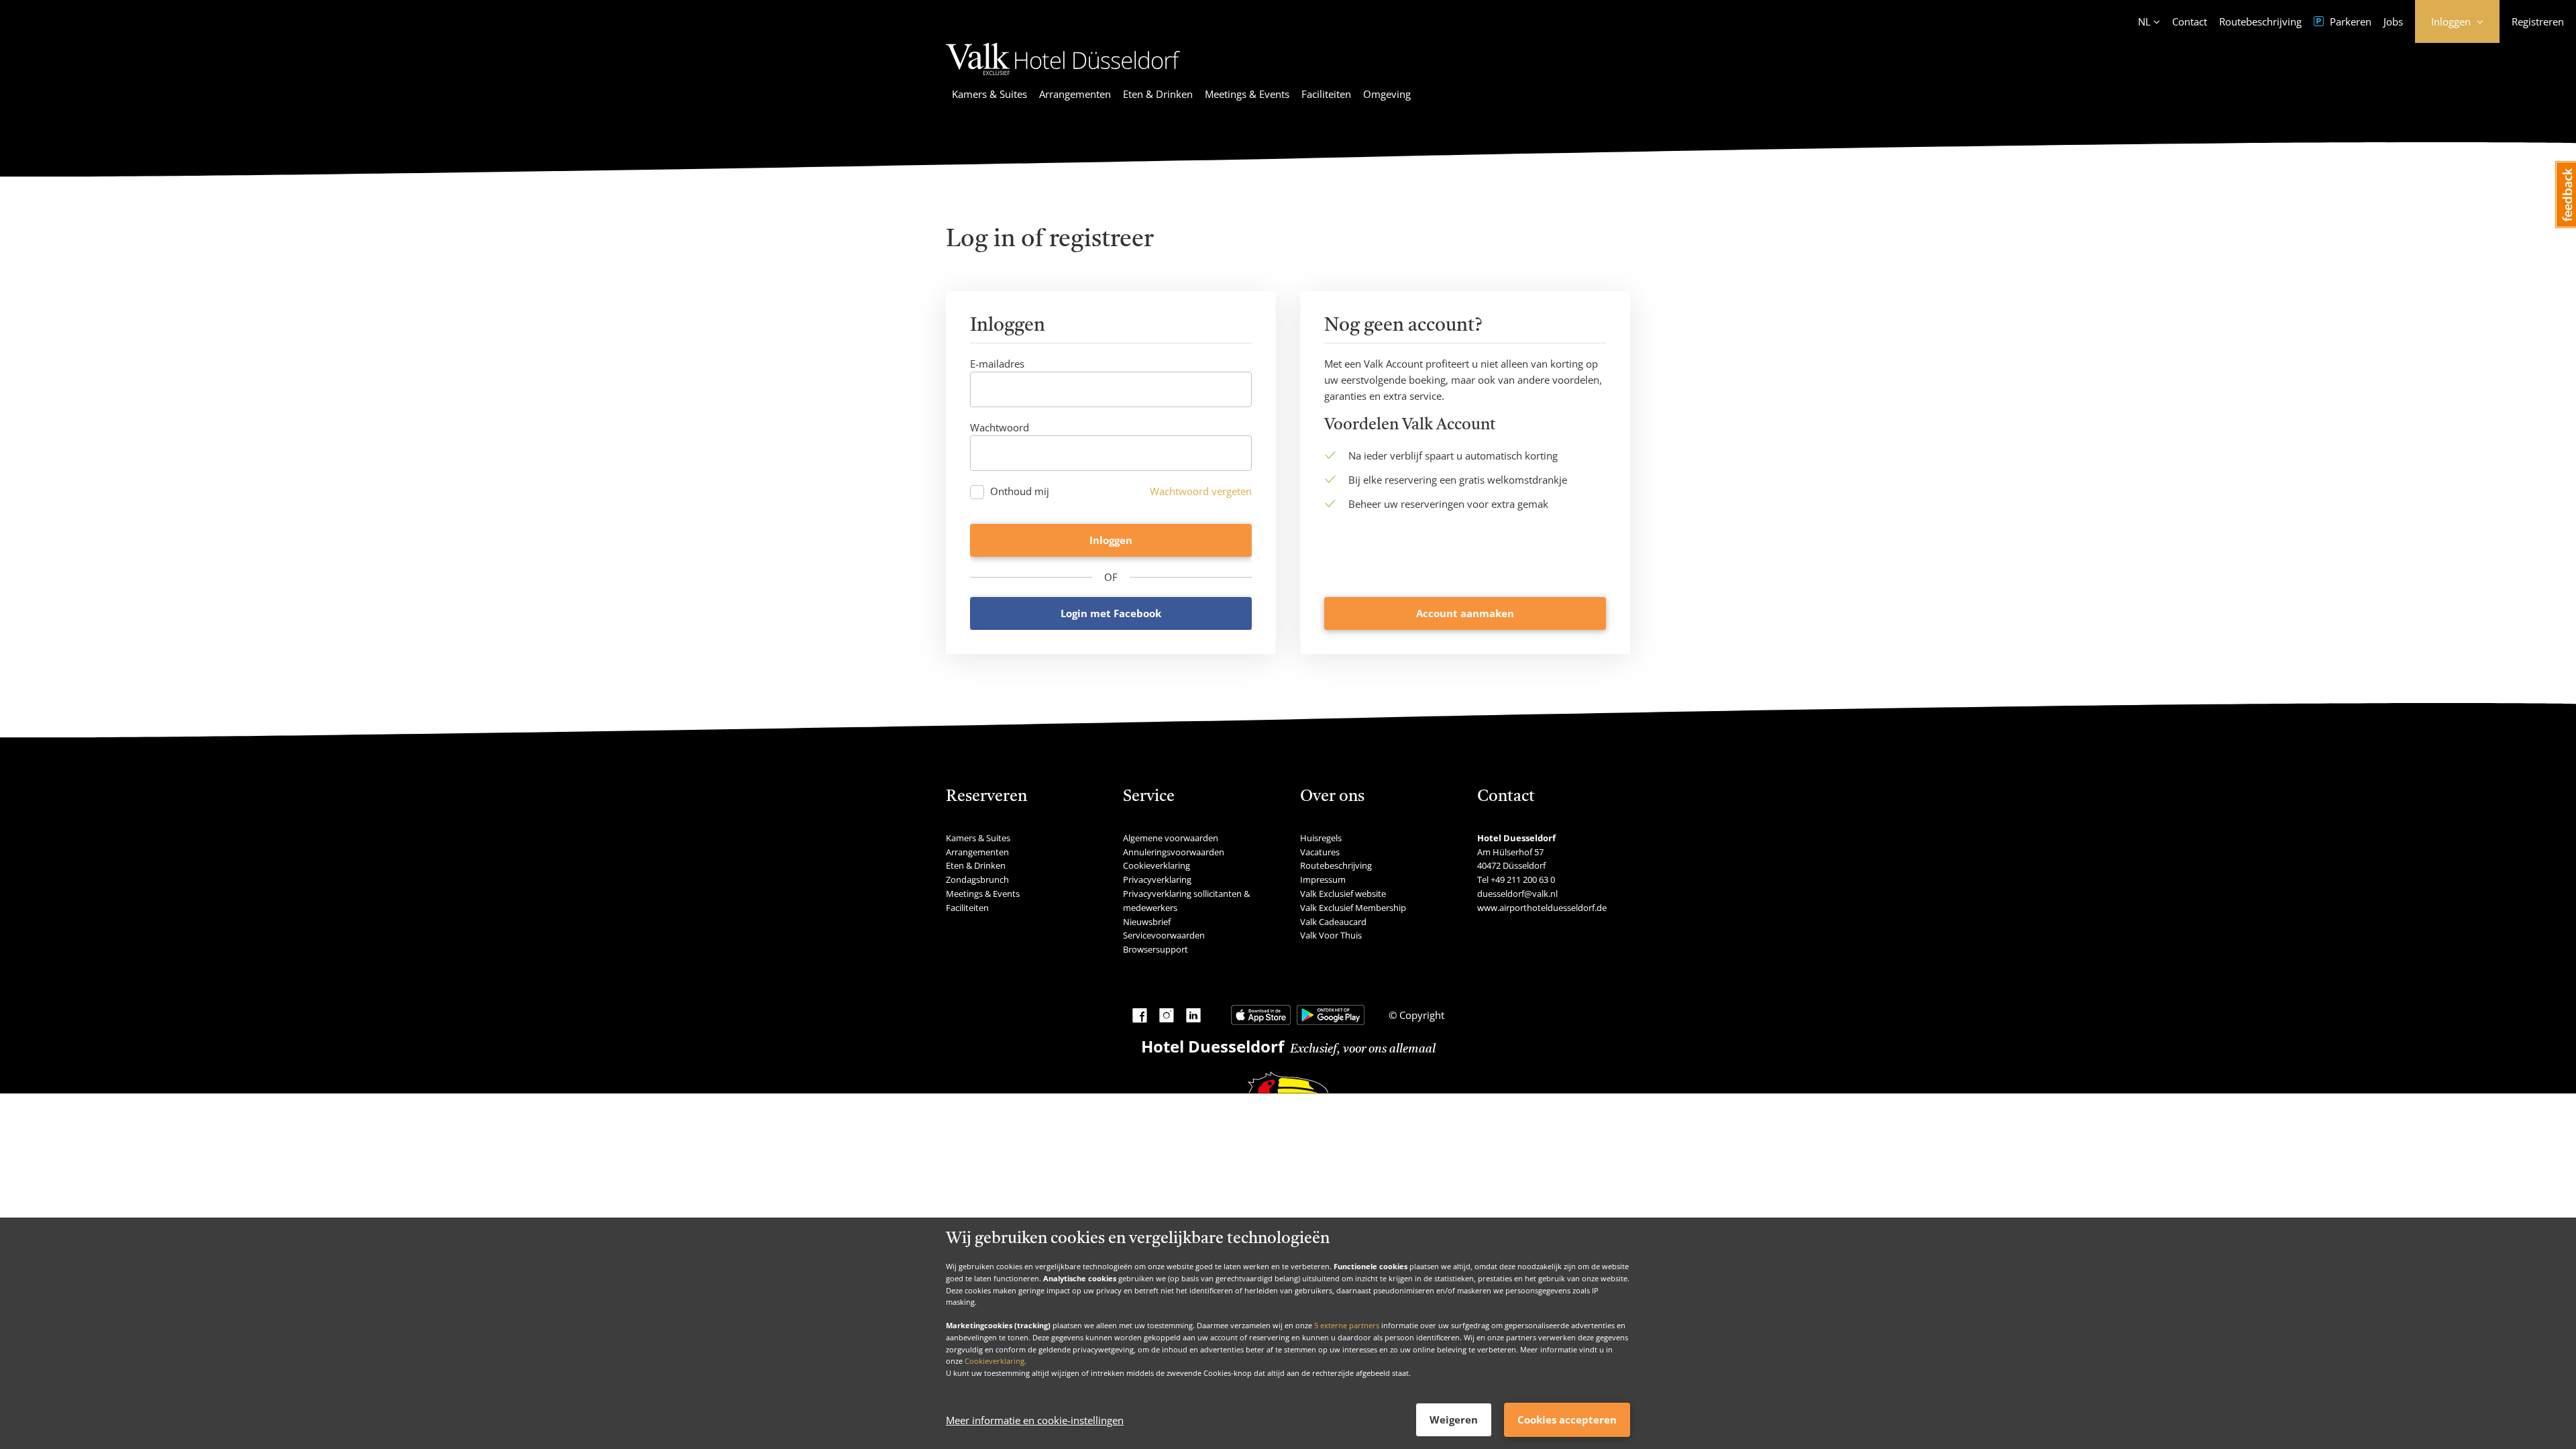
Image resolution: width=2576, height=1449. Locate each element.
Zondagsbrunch (977, 879)
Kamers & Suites (989, 94)
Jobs (2393, 21)
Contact (2190, 21)
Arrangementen (1075, 94)
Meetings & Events (1247, 94)
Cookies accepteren (1567, 1419)
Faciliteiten (1326, 94)
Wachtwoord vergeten (1201, 491)
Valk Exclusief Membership (1353, 908)
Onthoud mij (1020, 491)
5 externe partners (1347, 1325)
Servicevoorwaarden (1164, 935)
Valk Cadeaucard (1333, 922)
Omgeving (1387, 94)
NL (2144, 21)
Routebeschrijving (2260, 21)
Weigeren (1454, 1419)
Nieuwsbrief (1147, 922)
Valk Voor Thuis (1331, 935)
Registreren (2538, 21)
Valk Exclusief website (1343, 894)
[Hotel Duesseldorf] (1063, 77)
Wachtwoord (1000, 427)
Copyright (1420, 1015)
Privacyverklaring (1157, 879)
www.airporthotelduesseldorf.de (1542, 908)
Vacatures (1320, 852)
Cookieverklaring (995, 1361)
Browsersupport (1156, 949)
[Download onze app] (1261, 1015)
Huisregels (1321, 838)
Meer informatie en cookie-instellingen (1035, 1420)
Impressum (1323, 879)
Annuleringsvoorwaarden (1174, 852)
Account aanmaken (1465, 613)
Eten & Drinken (1158, 94)
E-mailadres (997, 364)
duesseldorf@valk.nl (1517, 894)
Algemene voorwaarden (1171, 838)
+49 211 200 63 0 (1523, 879)
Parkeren (2349, 21)
